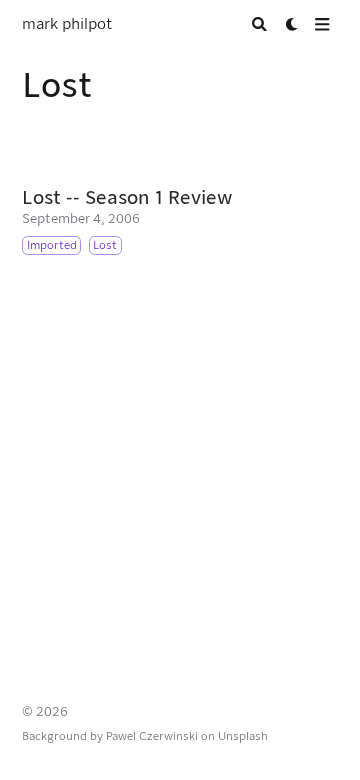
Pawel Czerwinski (152, 736)
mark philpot (67, 24)
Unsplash (243, 736)
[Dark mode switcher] (292, 24)
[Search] (259, 24)
